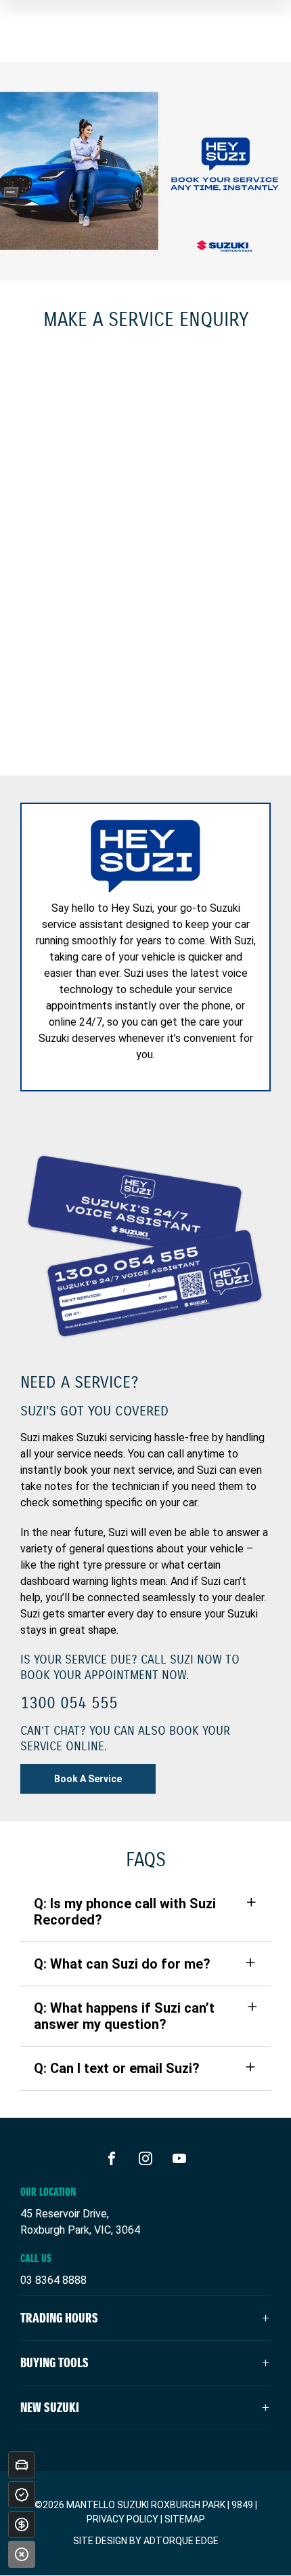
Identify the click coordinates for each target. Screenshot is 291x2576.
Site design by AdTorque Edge (146, 2541)
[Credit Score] (22, 2495)
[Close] (22, 2554)
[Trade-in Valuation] (22, 2465)
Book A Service (88, 1779)
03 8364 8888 (53, 2280)
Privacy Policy (122, 2519)
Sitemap (185, 2519)
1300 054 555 (69, 1703)
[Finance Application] (22, 2524)
